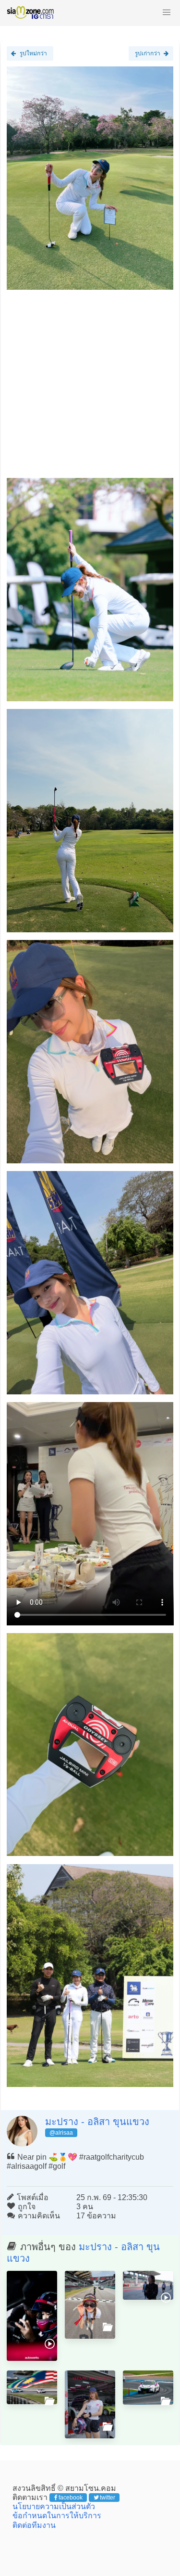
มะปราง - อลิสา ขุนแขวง (97, 2122)
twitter (108, 2498)
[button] (167, 13)
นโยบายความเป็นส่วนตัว (54, 2506)
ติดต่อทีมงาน (34, 2525)
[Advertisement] (90, 388)
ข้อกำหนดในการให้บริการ (57, 2516)
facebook (71, 2498)
